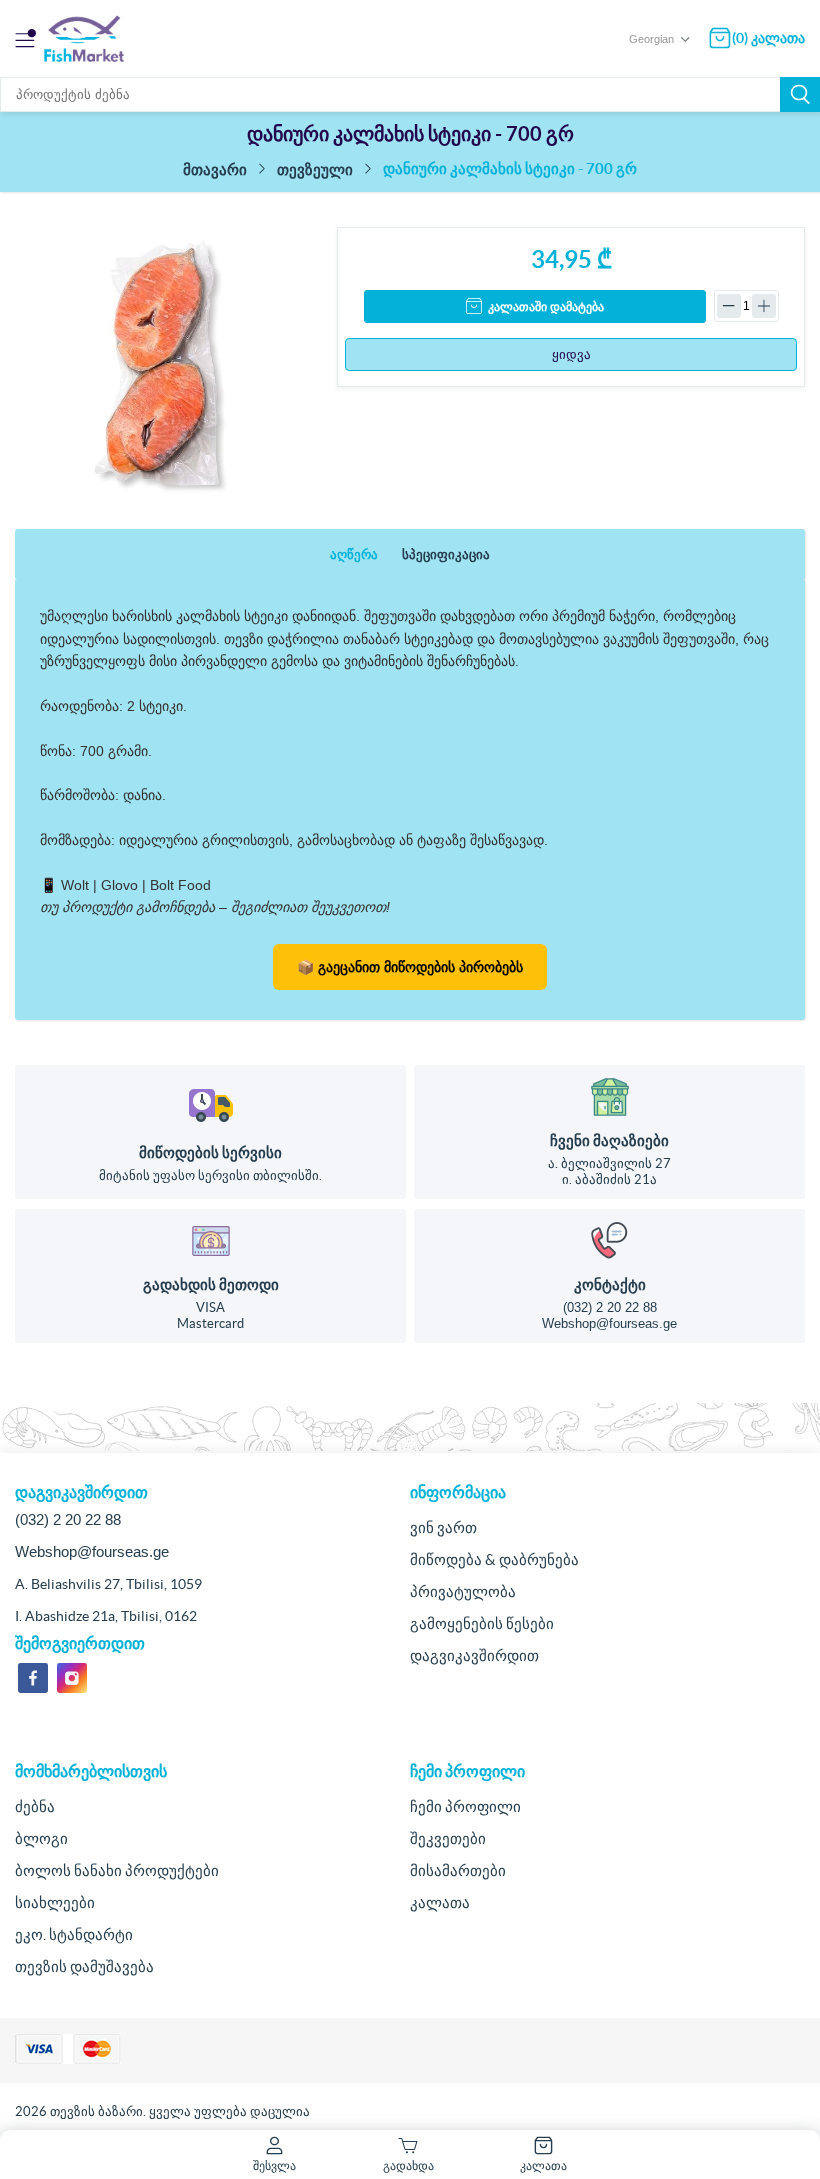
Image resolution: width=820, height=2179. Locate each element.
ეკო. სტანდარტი (74, 1934)
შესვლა (274, 2165)
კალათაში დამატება (546, 307)
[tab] (354, 554)
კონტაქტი (610, 1284)
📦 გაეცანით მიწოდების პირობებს (410, 967)
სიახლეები (55, 1902)
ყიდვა (571, 354)
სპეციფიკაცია (446, 554)
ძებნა (800, 94)
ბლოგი (41, 1838)
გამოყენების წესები (482, 1623)
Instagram (72, 1678)
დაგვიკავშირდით (474, 1655)
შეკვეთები (448, 1838)
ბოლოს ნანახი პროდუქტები (117, 1870)
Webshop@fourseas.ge (609, 1323)
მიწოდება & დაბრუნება (494, 1559)
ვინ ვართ (443, 1527)
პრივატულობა (463, 1591)
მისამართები (458, 1870)
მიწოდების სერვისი (210, 1152)
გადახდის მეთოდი (211, 1284)
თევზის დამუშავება (84, 1966)
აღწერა (354, 554)
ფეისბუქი (33, 1678)
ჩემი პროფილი (465, 1806)
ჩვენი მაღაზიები (609, 1140)
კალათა (440, 1902)
